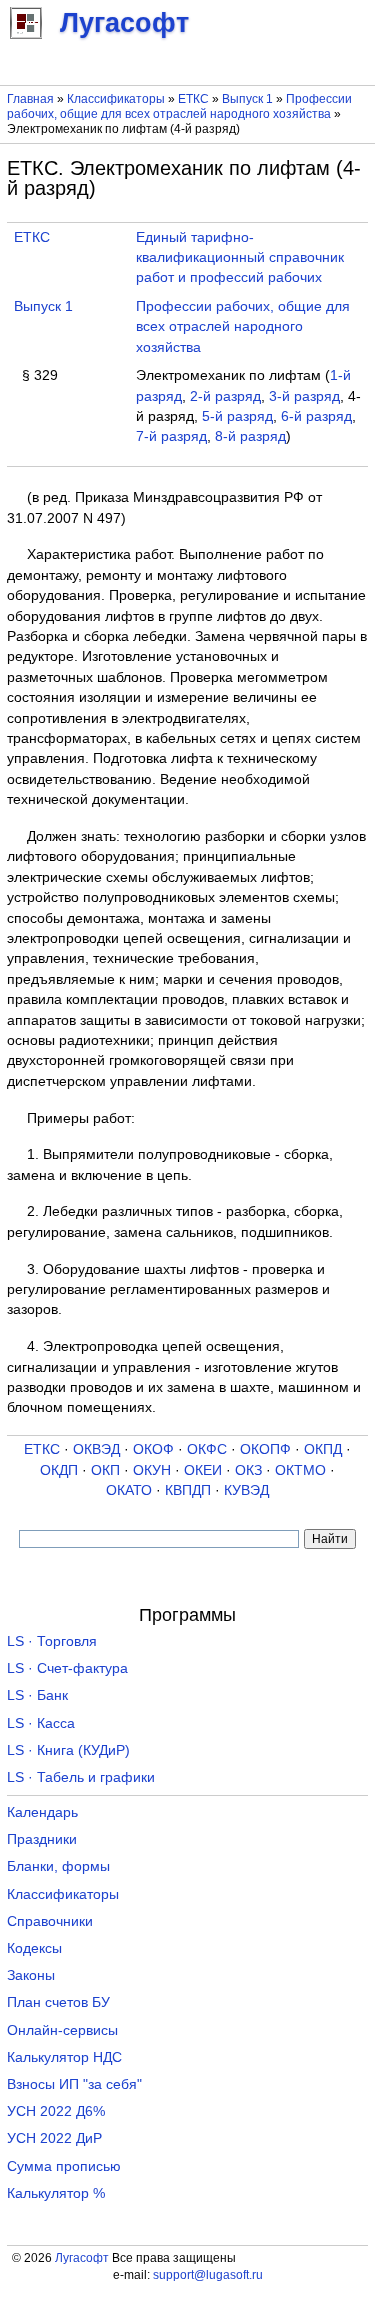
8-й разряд (250, 436)
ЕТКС (193, 99)
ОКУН (152, 1470)
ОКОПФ (265, 1449)
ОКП (105, 1470)
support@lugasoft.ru (208, 2275)
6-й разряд (316, 416)
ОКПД (323, 1449)
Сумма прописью (64, 2166)
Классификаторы (116, 99)
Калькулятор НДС (64, 2057)
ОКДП (59, 1470)
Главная (30, 99)
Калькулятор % (56, 2193)
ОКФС (207, 1449)
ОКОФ (153, 1449)
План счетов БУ (58, 2002)
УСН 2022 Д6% (56, 2111)
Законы (31, 1975)
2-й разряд (225, 396)
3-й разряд (304, 396)
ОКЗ (248, 1470)
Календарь (42, 1812)
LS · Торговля (52, 1641)
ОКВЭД (96, 1449)
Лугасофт (82, 2258)
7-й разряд (171, 436)
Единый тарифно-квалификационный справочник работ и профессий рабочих (240, 258)
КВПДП (188, 1490)
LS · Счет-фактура (67, 1668)
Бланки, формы (58, 1866)
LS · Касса (41, 1723)
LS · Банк (37, 1695)
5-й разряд (237, 416)
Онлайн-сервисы (62, 2030)
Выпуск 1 (247, 99)
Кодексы (34, 1948)
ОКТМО (300, 1470)
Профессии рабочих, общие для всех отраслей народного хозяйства (179, 106)
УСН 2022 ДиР (54, 2138)
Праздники (42, 1839)
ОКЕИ (203, 1470)
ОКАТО (129, 1490)
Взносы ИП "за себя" (74, 2084)
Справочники (50, 1921)
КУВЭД (246, 1490)
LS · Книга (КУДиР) (68, 1750)
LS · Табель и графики (81, 1777)
